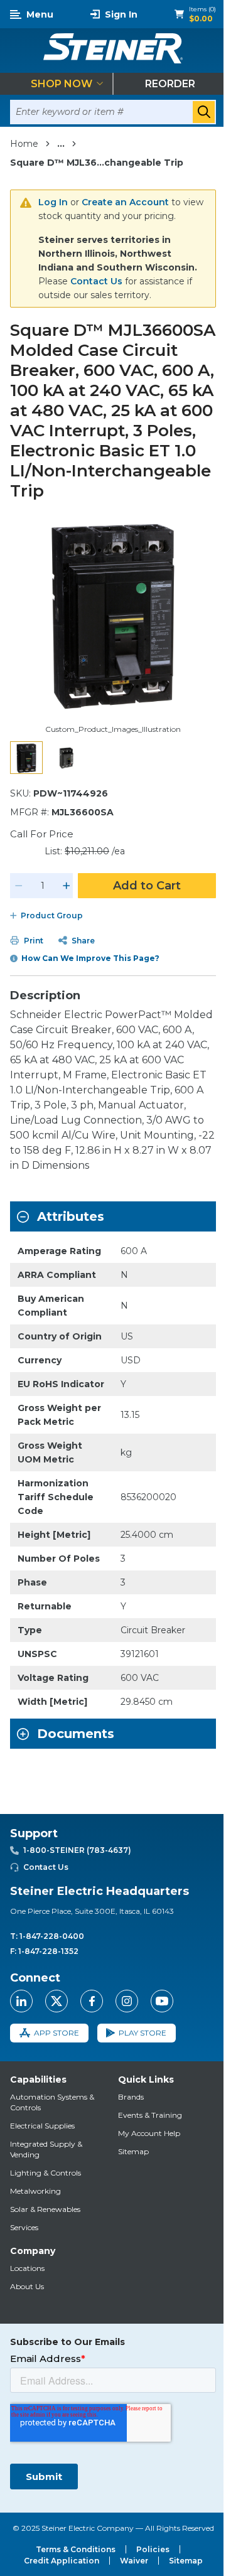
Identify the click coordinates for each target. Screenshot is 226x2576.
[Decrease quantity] (19, 886)
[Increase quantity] (67, 886)
